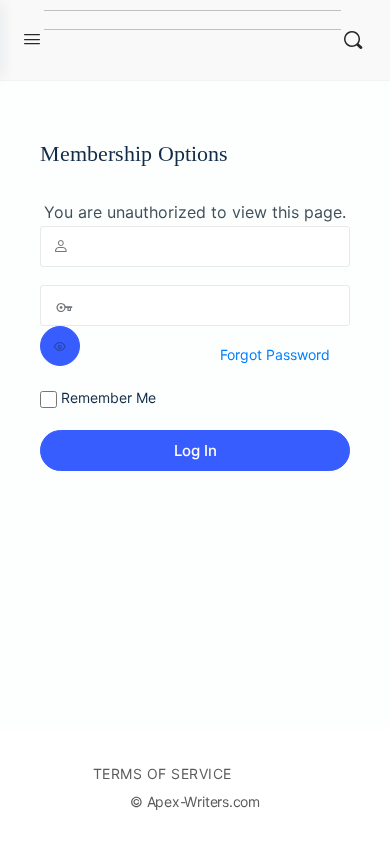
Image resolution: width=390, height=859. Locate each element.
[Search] (353, 40)
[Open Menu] (32, 39)
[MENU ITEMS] (280, 772)
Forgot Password (275, 354)
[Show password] (60, 346)
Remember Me (106, 397)
